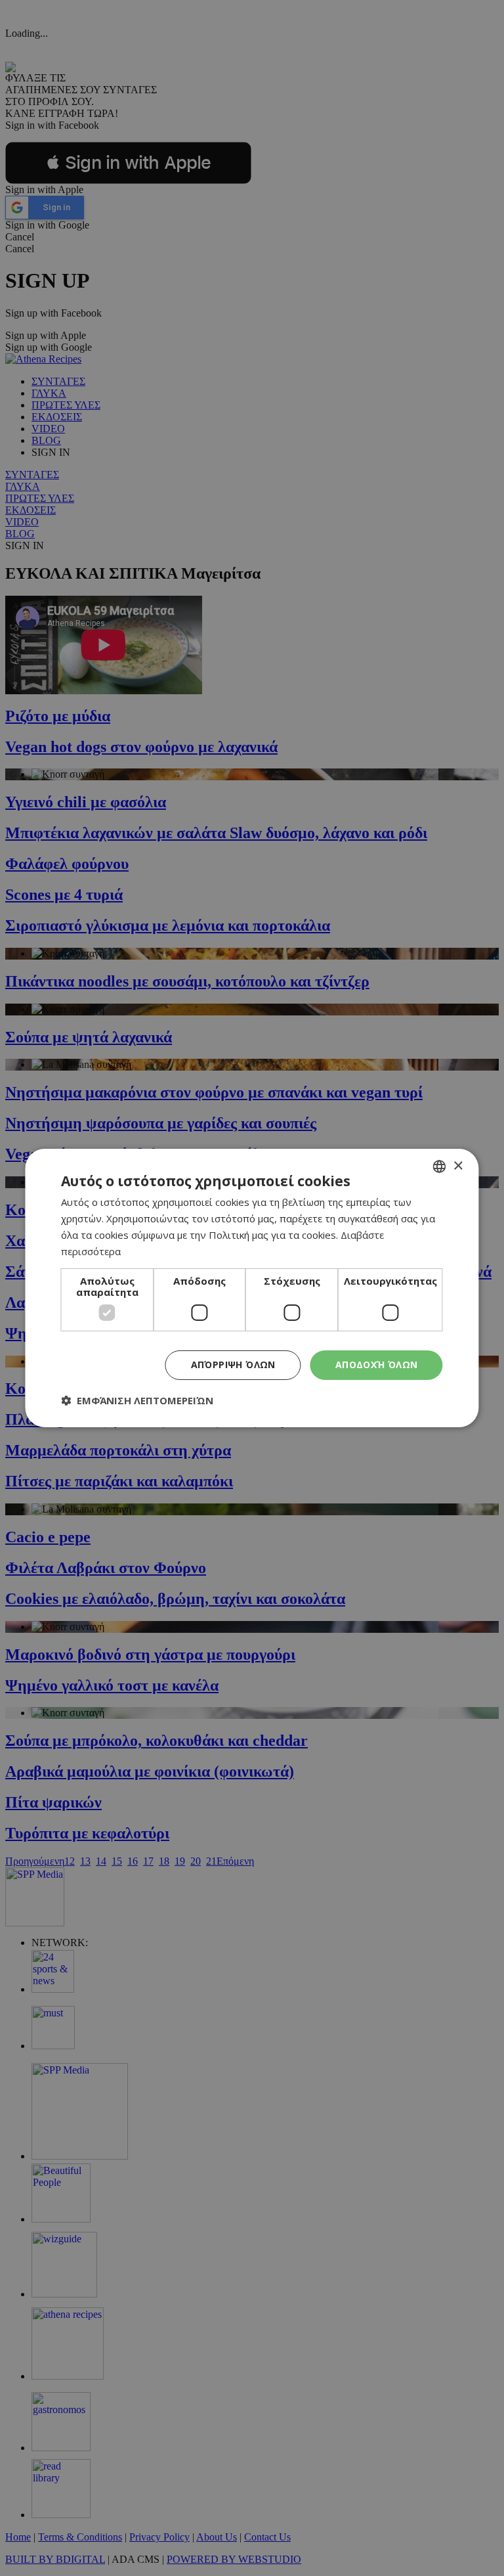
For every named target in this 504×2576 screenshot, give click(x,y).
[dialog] (252, 1288)
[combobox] (440, 1166)
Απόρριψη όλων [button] (233, 1365)
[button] (137, 1400)
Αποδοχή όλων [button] (377, 1365)
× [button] (458, 1166)
